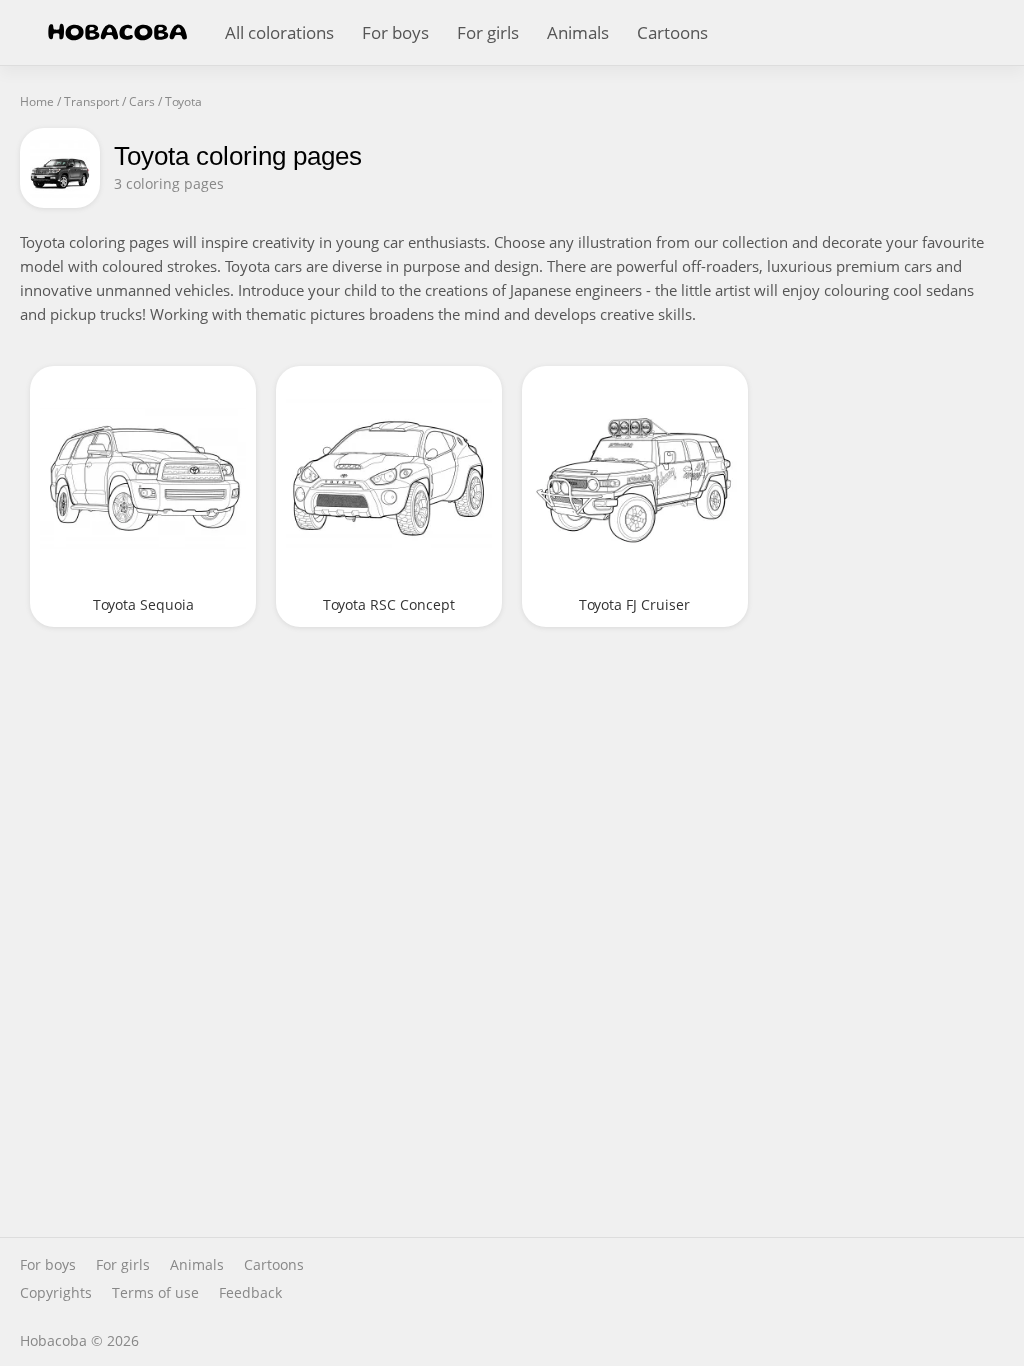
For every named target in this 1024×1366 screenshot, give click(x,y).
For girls (488, 32)
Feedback (250, 1293)
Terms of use (155, 1293)
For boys (395, 32)
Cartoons (672, 32)
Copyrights (56, 1293)
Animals (578, 32)
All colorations (279, 32)
